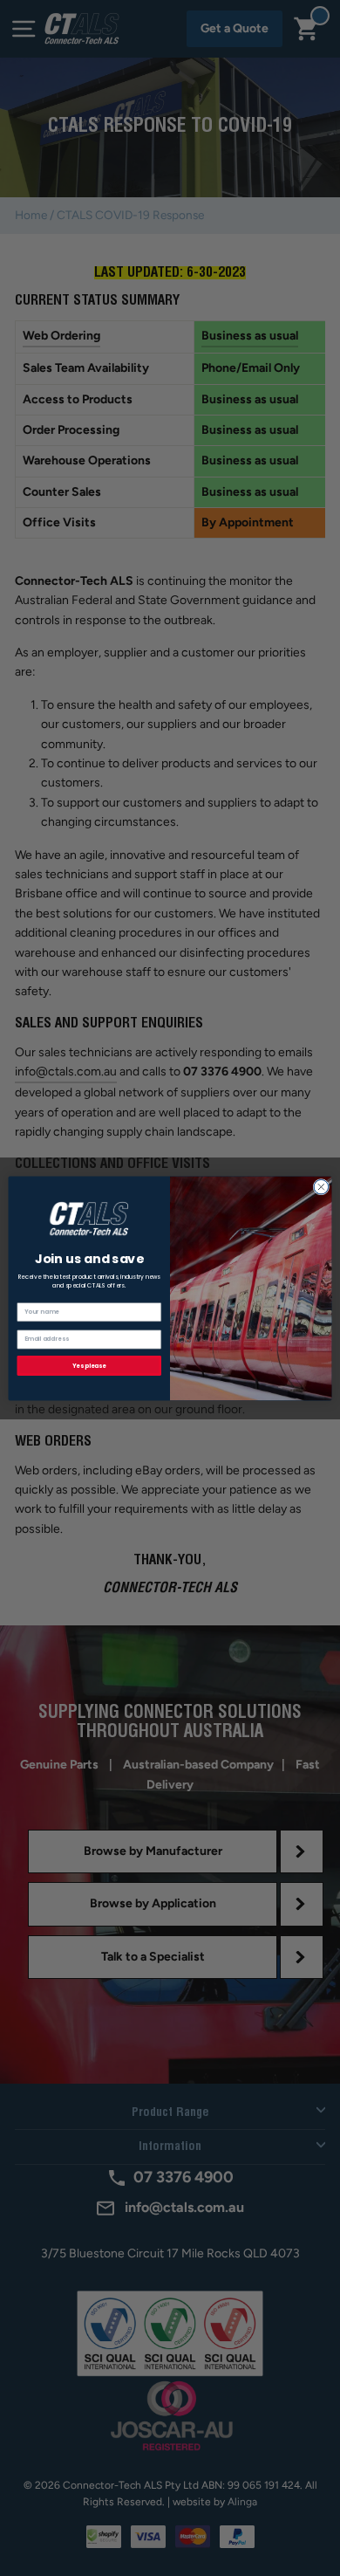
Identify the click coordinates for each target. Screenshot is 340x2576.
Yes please (89, 1365)
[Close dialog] (321, 1187)
